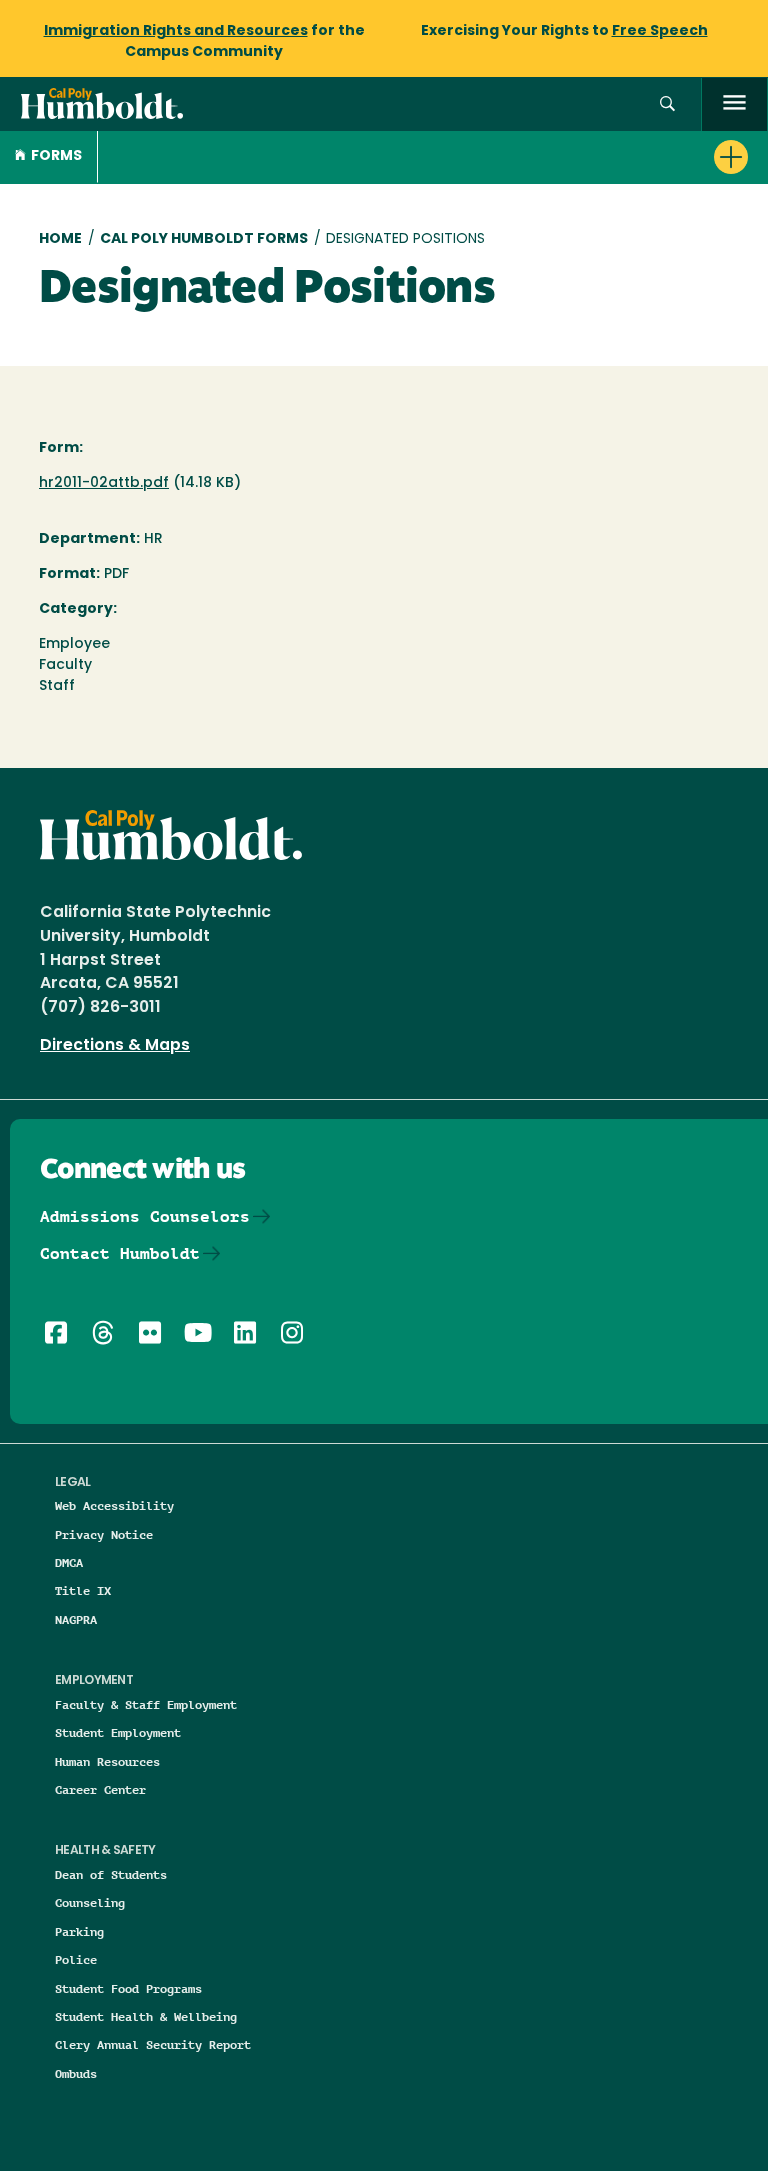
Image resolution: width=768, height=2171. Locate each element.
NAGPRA (76, 1619)
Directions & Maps (115, 1046)
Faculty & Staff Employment (146, 1704)
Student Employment (118, 1732)
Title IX (83, 1590)
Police (76, 1959)
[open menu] (734, 104)
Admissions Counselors (145, 1216)
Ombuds (76, 2073)
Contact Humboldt (120, 1253)
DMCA (69, 1562)
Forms (56, 156)
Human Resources (107, 1761)
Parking (79, 1931)
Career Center (100, 1789)
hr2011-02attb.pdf (104, 483)
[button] (667, 104)
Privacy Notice (104, 1534)
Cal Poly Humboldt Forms (204, 239)
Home (60, 239)
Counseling (90, 1902)
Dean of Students (111, 1874)
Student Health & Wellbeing (146, 2016)
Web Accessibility (114, 1505)
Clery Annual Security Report (153, 2044)
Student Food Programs (128, 1988)
